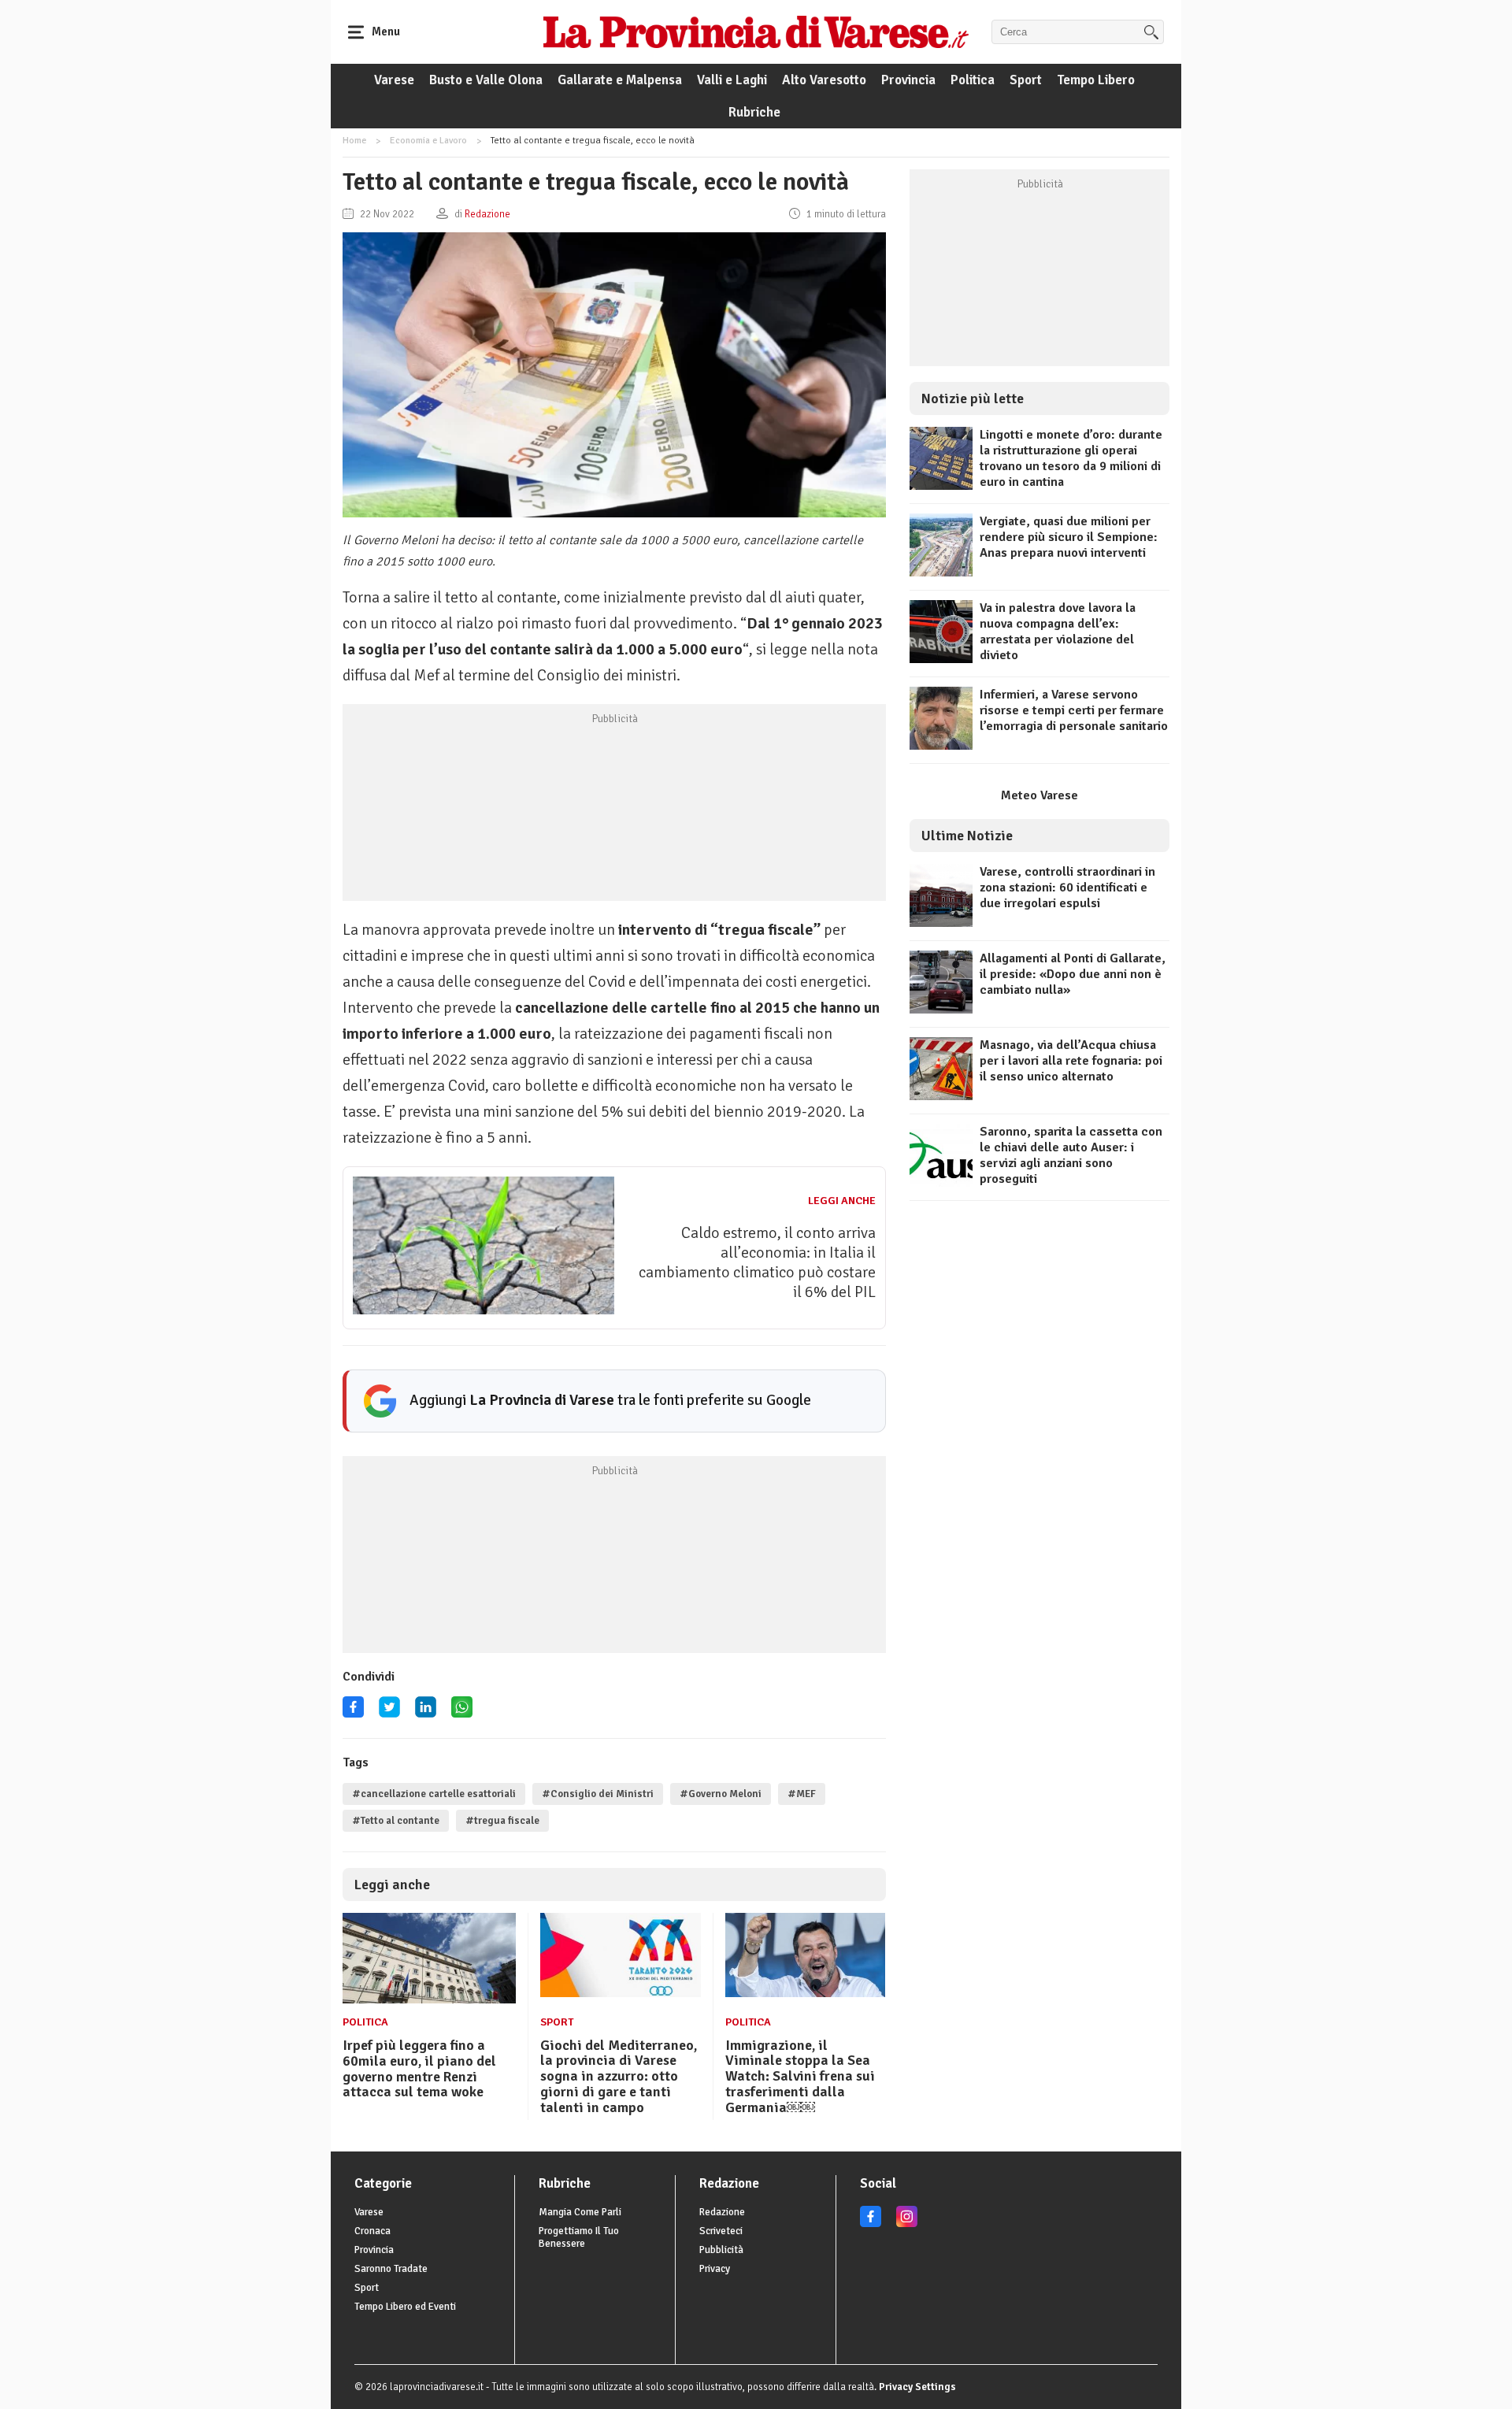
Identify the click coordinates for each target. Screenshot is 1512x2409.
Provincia (908, 80)
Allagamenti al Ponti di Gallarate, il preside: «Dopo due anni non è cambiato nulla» (1073, 974)
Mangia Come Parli (580, 2212)
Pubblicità (721, 2250)
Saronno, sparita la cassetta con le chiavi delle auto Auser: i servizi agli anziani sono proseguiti (1071, 1155)
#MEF (802, 1794)
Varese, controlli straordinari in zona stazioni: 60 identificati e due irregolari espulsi (1067, 888)
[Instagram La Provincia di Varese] (907, 2224)
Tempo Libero (1096, 80)
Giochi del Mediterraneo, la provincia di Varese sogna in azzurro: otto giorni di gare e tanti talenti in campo (619, 2076)
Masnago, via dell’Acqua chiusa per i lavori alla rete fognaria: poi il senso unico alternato (1071, 1061)
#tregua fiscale (502, 1821)
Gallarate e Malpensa (620, 80)
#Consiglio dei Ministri (598, 1794)
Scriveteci (721, 2231)
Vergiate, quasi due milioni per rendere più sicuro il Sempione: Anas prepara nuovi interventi (1069, 537)
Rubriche (754, 112)
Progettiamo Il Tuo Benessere (579, 2237)
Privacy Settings (917, 2387)
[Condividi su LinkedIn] (426, 1712)
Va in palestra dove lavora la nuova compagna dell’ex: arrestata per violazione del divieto (1058, 632)
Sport (1026, 80)
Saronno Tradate (391, 2269)
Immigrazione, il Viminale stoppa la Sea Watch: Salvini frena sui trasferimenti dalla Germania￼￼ (800, 2076)
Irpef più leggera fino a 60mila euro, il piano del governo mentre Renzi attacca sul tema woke (419, 2068)
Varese (394, 80)
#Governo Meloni (721, 1794)
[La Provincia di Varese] (756, 32)
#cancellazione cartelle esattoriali (434, 1794)
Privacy (715, 2269)
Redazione (722, 2212)
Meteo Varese (1039, 795)
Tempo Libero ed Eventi (405, 2307)
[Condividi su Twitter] (389, 1712)
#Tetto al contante (396, 1821)
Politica (973, 80)
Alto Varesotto (824, 80)
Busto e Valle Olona (486, 80)
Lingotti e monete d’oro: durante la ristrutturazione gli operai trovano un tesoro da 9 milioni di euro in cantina (1071, 458)
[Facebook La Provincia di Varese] (353, 1712)
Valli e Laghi (732, 80)
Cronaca (372, 2231)
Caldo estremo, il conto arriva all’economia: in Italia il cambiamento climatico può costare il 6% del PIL (757, 1262)
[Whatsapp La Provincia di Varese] (462, 1712)
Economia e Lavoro (428, 141)
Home (354, 141)
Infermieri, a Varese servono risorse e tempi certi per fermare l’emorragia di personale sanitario (1074, 710)
